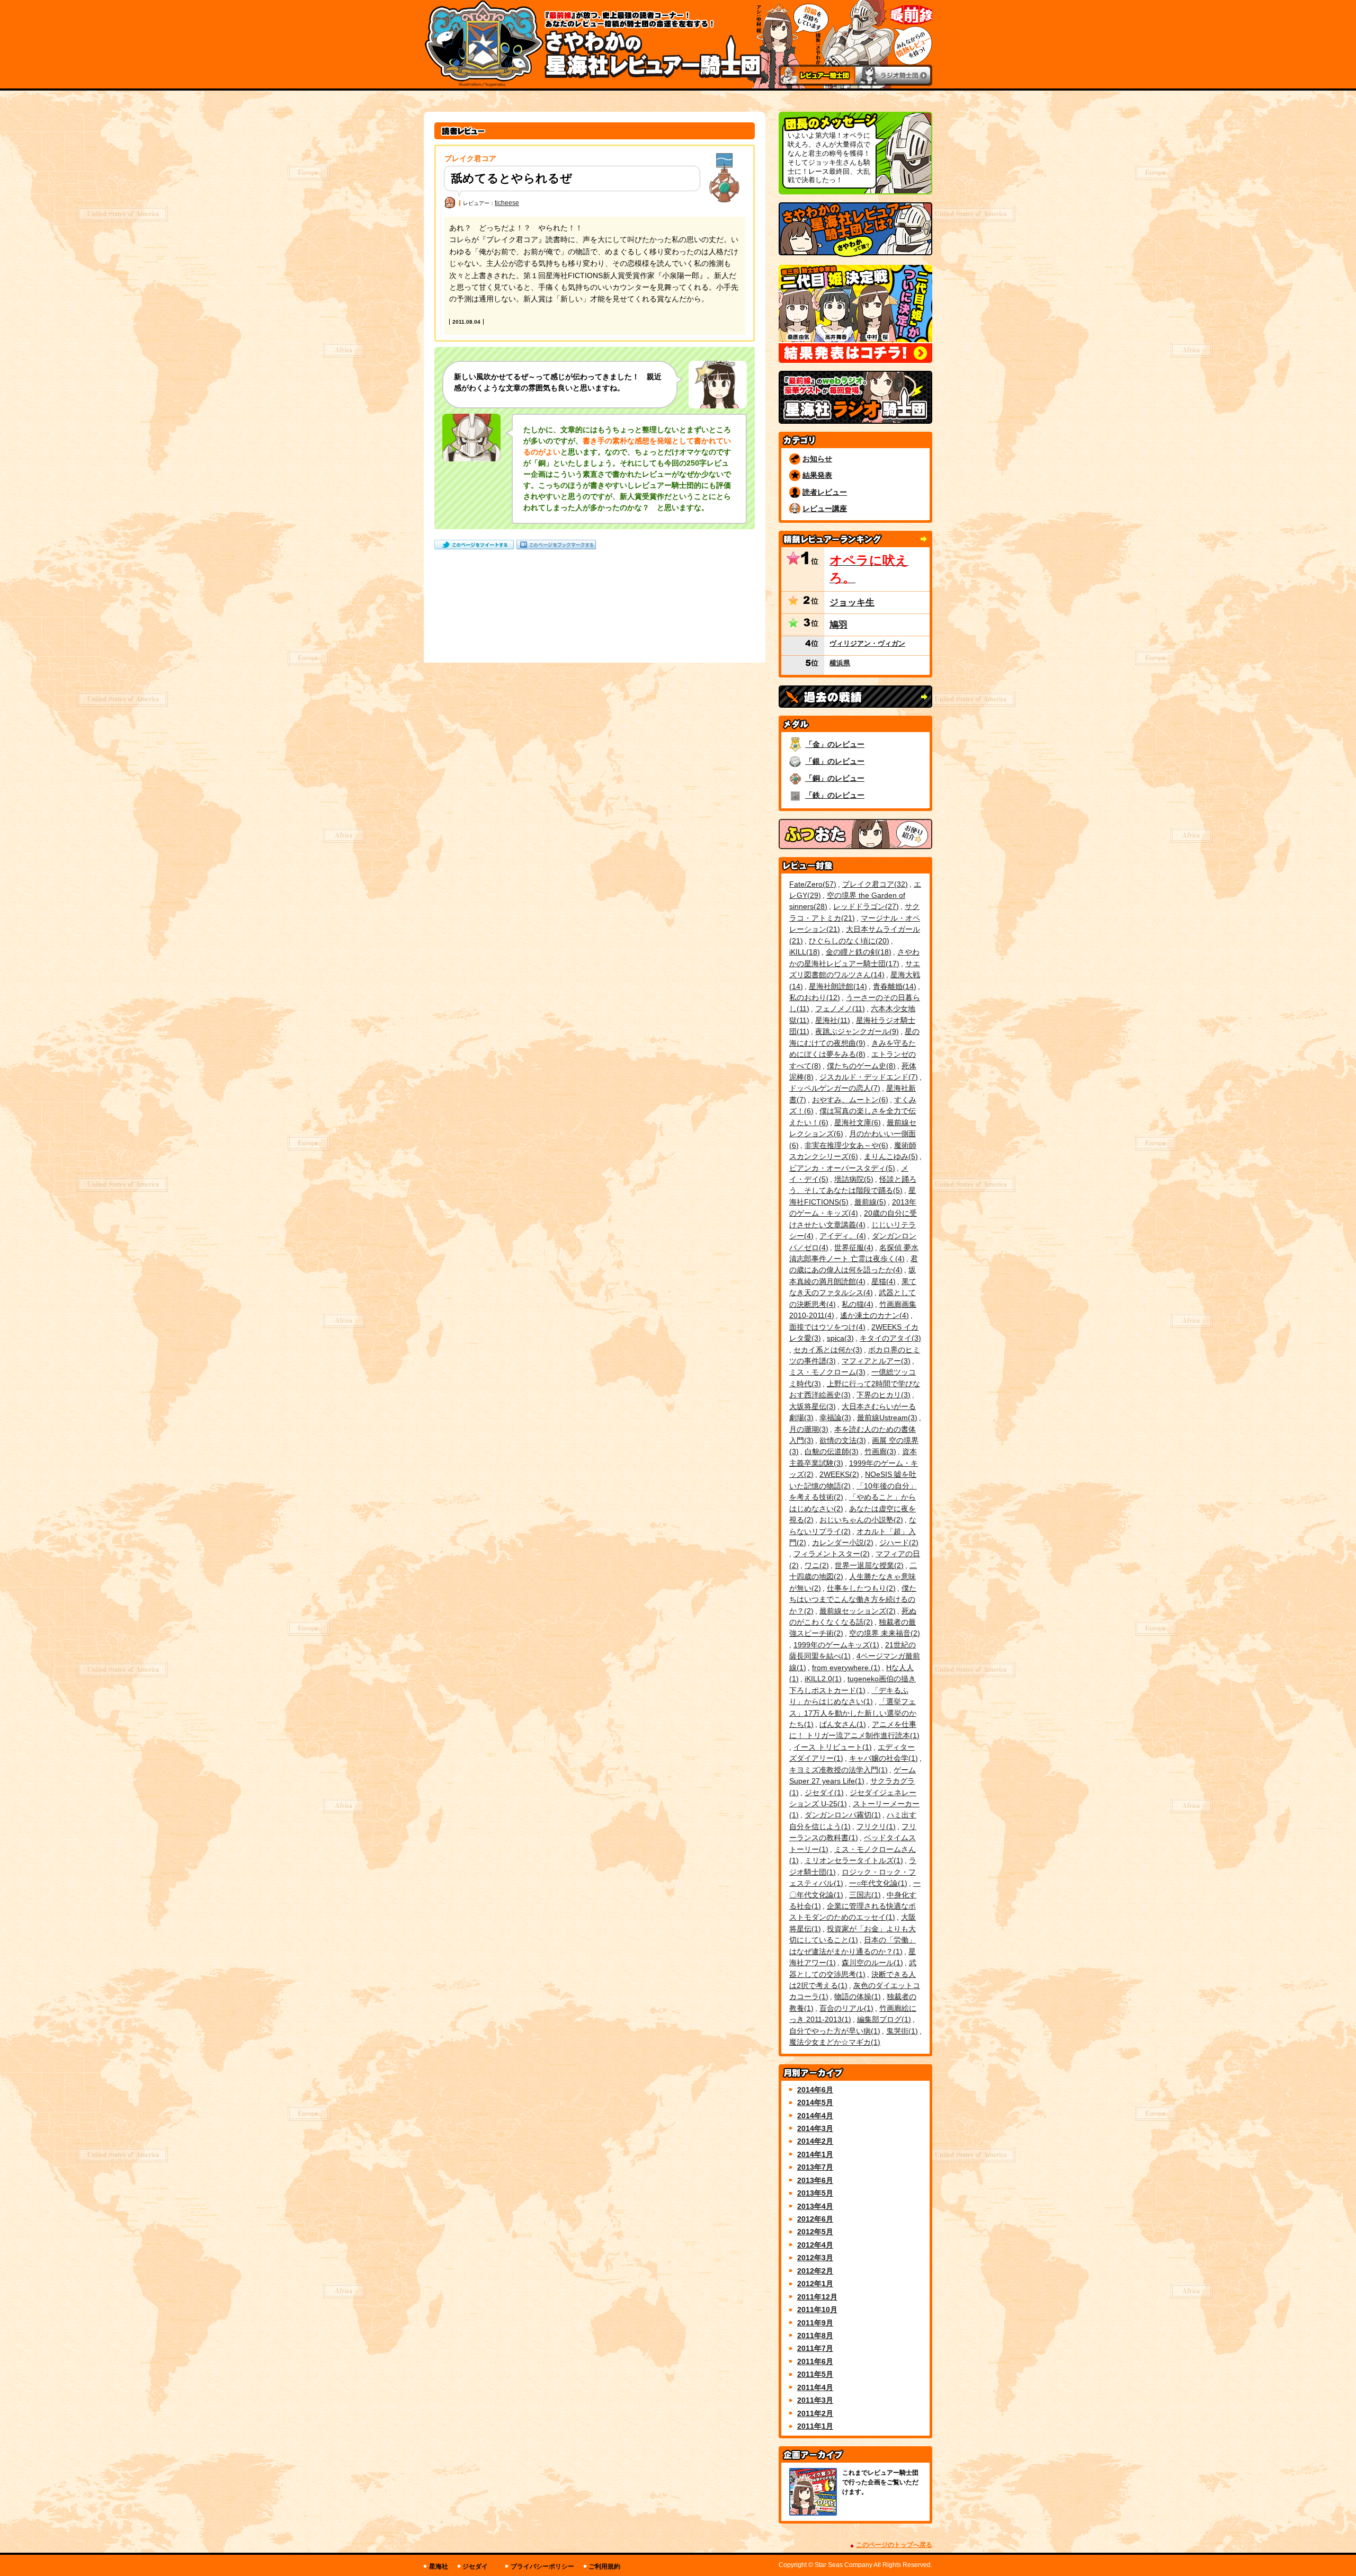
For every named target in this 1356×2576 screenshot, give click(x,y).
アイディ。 (841, 1236)
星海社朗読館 (837, 986)
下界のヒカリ (882, 1395)
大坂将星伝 (811, 1406)
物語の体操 (856, 1996)
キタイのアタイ (889, 1338)
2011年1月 (815, 2426)
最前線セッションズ (856, 1611)
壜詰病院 (853, 1179)
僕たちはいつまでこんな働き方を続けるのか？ (853, 1599)
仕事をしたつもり (860, 1588)
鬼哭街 (901, 2031)
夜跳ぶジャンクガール (856, 1031)
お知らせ (817, 459)
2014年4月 (815, 2116)
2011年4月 (815, 2387)
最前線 (869, 1202)
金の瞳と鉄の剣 (857, 952)
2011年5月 (815, 2374)
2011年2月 (815, 2413)
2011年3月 (815, 2400)
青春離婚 (893, 986)
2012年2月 (815, 2271)
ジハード (898, 1543)
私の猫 (856, 1304)
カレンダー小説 (841, 1543)
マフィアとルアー (875, 1361)
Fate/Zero (811, 884)
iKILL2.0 (822, 1679)
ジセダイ (823, 1793)
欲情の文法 (841, 1440)
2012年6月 (815, 2219)
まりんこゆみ (890, 1156)
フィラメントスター (830, 1554)
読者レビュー (825, 492)
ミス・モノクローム (826, 1372)
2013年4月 (815, 2206)
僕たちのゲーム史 (860, 1066)
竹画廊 (879, 1451)
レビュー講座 (825, 509)
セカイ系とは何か (827, 1350)
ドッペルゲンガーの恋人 (833, 1088)
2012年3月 (815, 2258)
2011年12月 (817, 2297)
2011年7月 (815, 2348)
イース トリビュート (831, 1747)
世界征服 (853, 1247)
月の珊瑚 (808, 1429)
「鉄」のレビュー (835, 795)
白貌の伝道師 (830, 1451)
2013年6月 (815, 2180)
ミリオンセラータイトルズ (853, 1860)
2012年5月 (815, 2232)
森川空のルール (871, 1963)
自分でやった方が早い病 (833, 2031)
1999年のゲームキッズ (835, 1645)
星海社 (831, 1020)
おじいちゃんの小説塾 (860, 1520)
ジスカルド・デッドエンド (867, 1077)
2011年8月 (815, 2336)
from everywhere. (845, 1668)
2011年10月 (817, 2310)
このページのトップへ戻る (894, 2545)
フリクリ (875, 1826)
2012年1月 (815, 2284)
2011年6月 (815, 2361)
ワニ (815, 1565)
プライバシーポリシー (542, 2566)
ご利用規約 (604, 2566)
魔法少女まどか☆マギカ (833, 2042)
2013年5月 (815, 2193)
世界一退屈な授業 (868, 1565)
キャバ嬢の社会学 (882, 1758)
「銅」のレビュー (835, 778)
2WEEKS (838, 1474)
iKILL (803, 952)
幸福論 (834, 1418)
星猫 (882, 1281)
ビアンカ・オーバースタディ (841, 1168)
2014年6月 (815, 2090)
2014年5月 (815, 2102)
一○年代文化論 (877, 1883)
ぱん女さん (841, 1724)
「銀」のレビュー (835, 761)
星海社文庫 (856, 1122)
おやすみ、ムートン (849, 1100)
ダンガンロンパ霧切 (841, 1815)
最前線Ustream (886, 1418)
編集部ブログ (883, 2019)
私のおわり (813, 997)
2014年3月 (815, 2128)
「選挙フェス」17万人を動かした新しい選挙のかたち (853, 1713)
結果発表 (817, 475)
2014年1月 (815, 2154)
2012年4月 (815, 2245)
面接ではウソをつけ (826, 1327)
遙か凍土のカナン (873, 1315)
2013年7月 (815, 2167)
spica (839, 1338)
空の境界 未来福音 (883, 1633)
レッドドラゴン (865, 906)
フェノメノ (839, 1009)
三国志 (864, 1895)
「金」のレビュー (835, 744)
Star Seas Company (844, 2565)
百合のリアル (845, 2008)
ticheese (507, 203)
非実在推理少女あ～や (845, 1145)
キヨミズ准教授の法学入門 (837, 1770)
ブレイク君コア (874, 884)
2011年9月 (815, 2323)
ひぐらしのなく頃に (848, 941)
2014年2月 (815, 2141)
